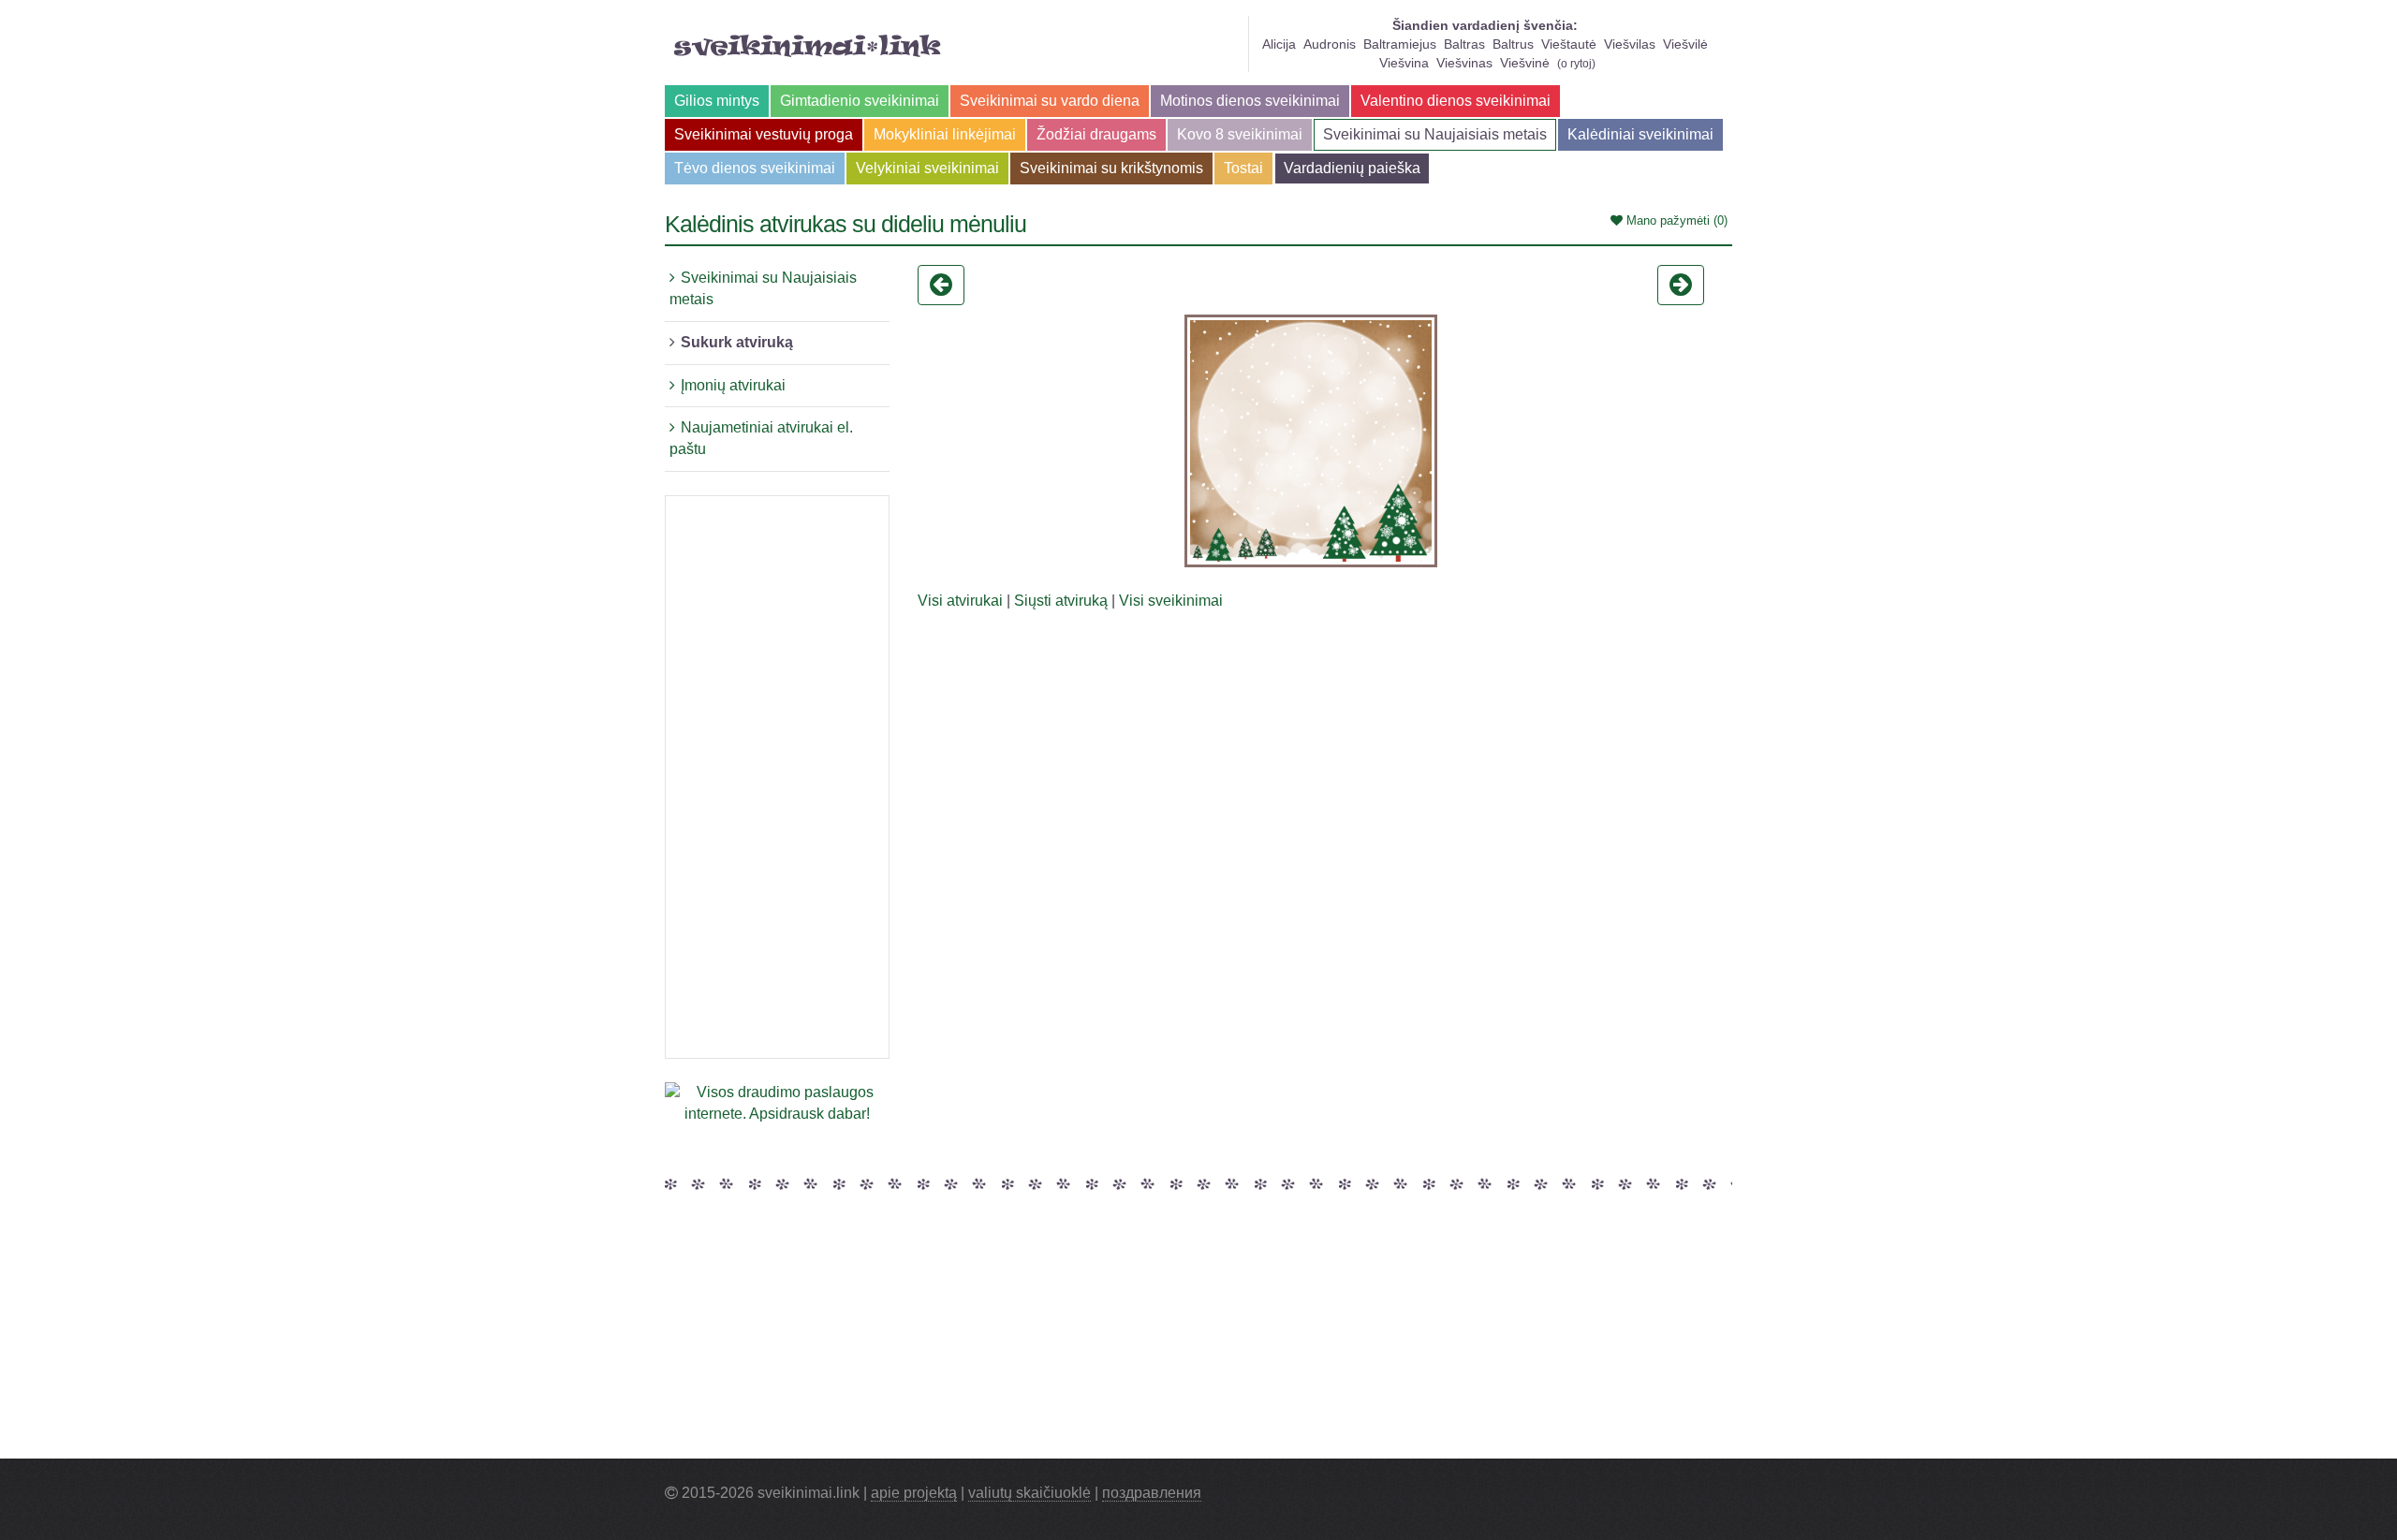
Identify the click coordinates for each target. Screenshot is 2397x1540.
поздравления (1152, 1493)
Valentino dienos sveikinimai (1456, 101)
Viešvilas (1630, 44)
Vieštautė (1569, 44)
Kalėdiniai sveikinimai (1640, 134)
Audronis (1330, 44)
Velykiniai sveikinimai (927, 168)
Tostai (1243, 168)
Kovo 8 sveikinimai (1240, 134)
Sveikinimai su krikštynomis (1111, 168)
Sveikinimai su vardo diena (1050, 101)
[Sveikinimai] (808, 46)
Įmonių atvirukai (733, 385)
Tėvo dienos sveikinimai (755, 168)
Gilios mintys (717, 101)
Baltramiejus (1400, 44)
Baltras (1464, 44)
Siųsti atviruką (1061, 601)
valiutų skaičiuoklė (1029, 1493)
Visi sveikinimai (1171, 601)
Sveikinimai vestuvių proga (764, 134)
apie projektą (914, 1493)
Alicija (1279, 44)
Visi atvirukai (960, 601)
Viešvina (1404, 63)
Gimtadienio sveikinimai (860, 101)
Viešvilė (1685, 44)
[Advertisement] (777, 777)
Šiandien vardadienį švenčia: (1485, 25)
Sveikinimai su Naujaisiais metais (1435, 134)
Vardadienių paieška (1352, 168)
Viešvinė (1525, 63)
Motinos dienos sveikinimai (1250, 101)
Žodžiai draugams (1096, 134)
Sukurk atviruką (737, 342)
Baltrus (1513, 44)
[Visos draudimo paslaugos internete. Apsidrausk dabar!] (777, 1102)
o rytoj (1576, 64)
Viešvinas (1464, 63)
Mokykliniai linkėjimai (945, 134)
